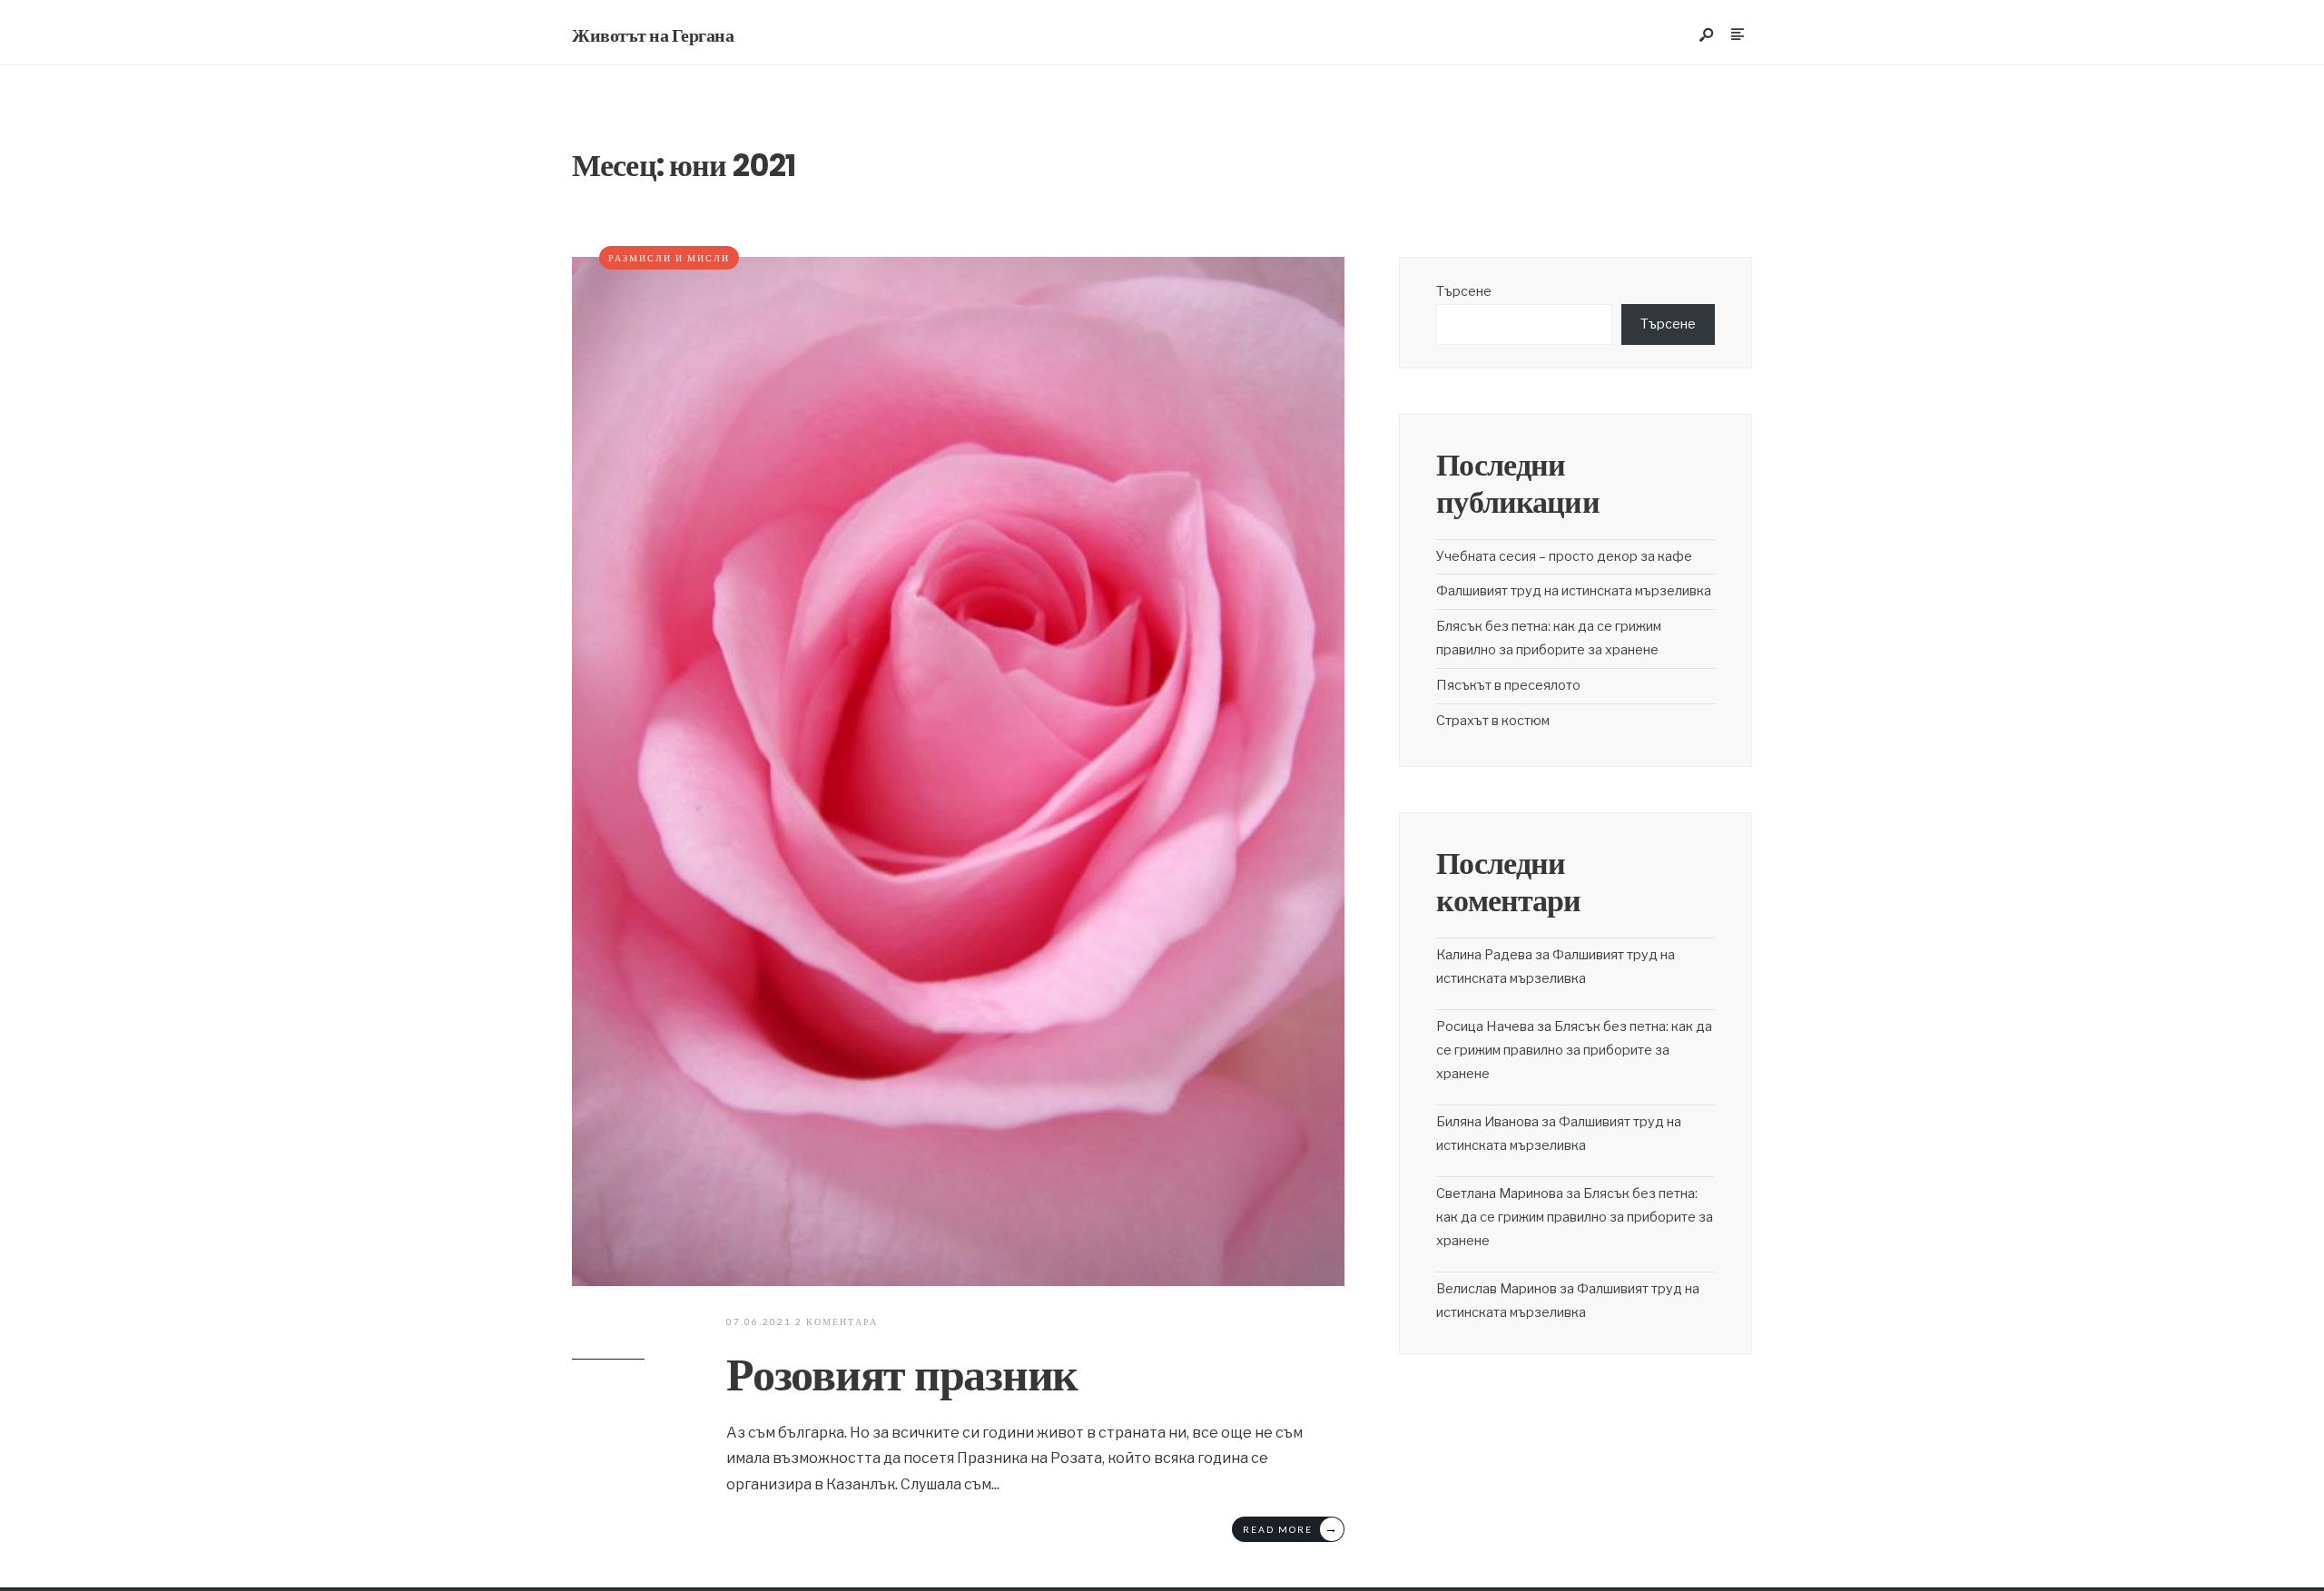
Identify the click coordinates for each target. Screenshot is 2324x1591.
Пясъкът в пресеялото (1508, 685)
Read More (1291, 1528)
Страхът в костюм (1493, 721)
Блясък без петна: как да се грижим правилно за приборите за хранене (1574, 1050)
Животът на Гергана (653, 35)
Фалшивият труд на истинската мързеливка (1574, 591)
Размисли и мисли (669, 258)
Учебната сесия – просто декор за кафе (1564, 556)
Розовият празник (902, 1375)
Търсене (1464, 291)
